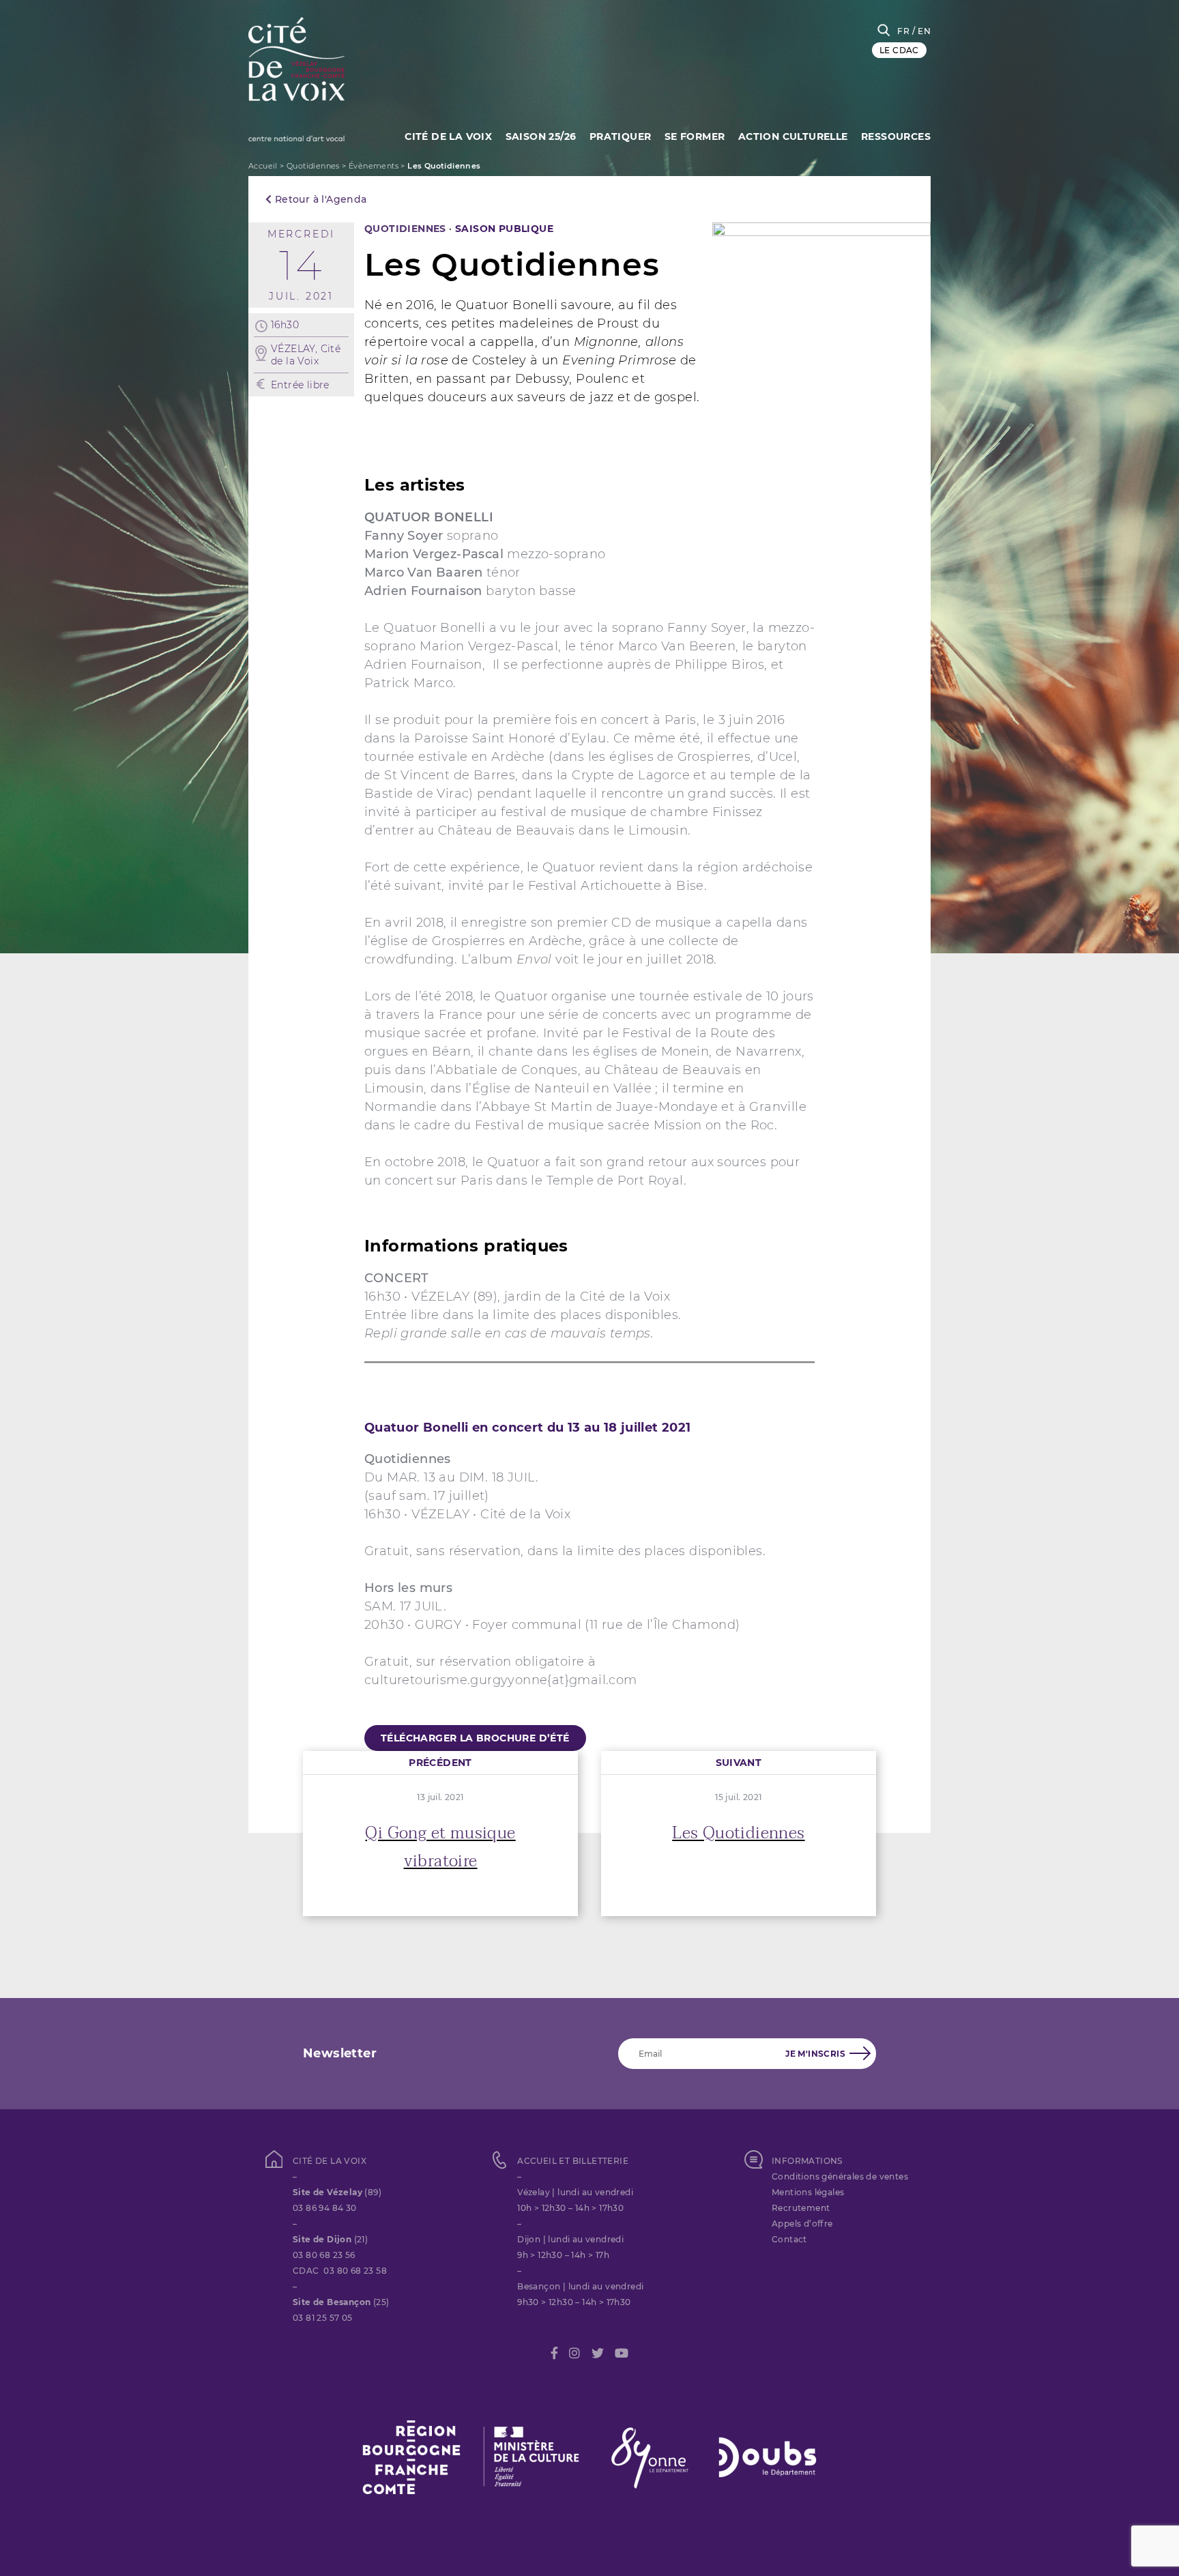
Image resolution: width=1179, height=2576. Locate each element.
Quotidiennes (313, 166)
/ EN (921, 31)
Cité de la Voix (448, 136)
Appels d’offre (802, 2224)
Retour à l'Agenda (319, 199)
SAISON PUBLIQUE (504, 229)
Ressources (896, 136)
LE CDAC (899, 50)
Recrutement (801, 2208)
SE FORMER (695, 136)
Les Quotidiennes (738, 1833)
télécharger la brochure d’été (475, 1738)
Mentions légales (808, 2192)
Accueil (263, 166)
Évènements (374, 166)
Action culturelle (793, 136)
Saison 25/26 (541, 136)
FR (903, 31)
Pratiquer (621, 136)
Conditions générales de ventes (840, 2176)
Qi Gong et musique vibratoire (440, 1847)
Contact (789, 2239)
